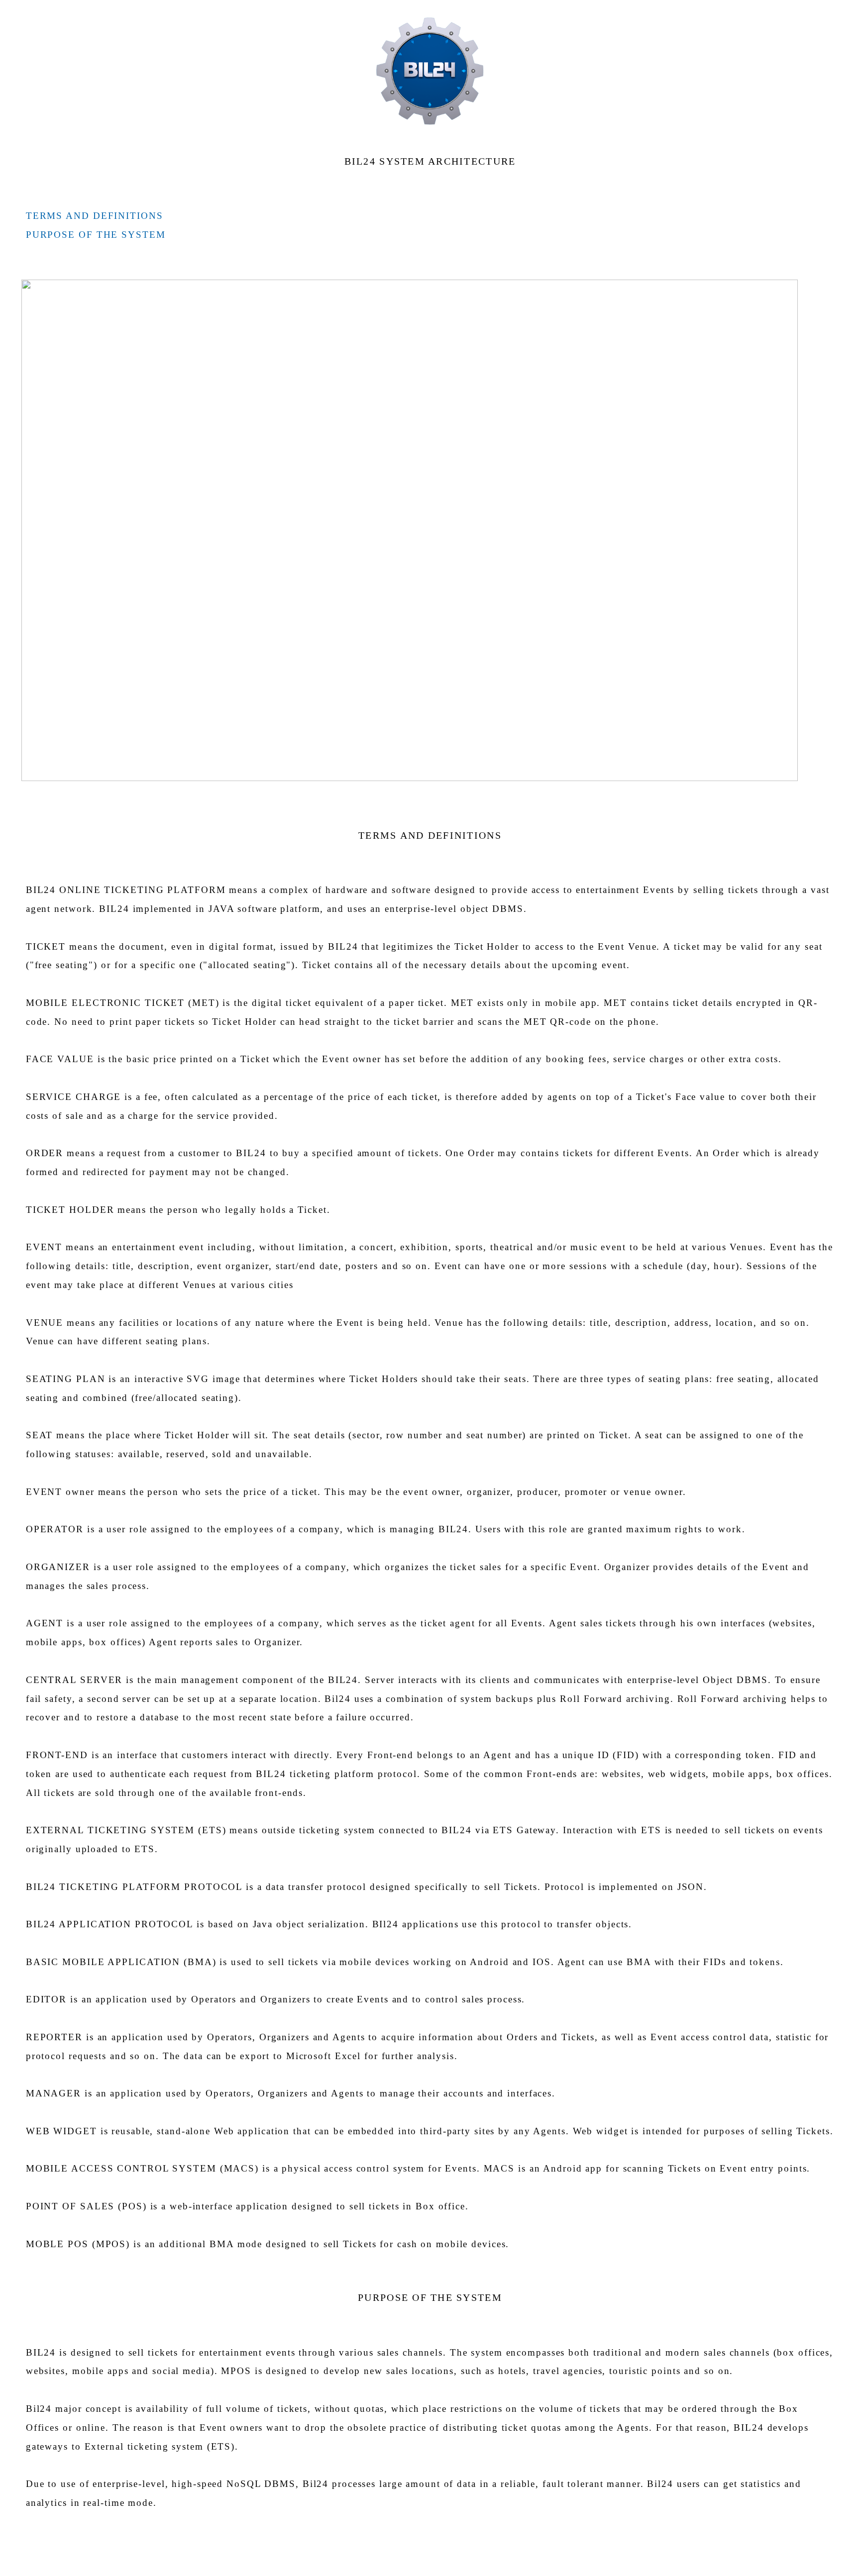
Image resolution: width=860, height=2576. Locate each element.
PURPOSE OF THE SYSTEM (96, 235)
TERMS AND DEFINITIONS (95, 216)
